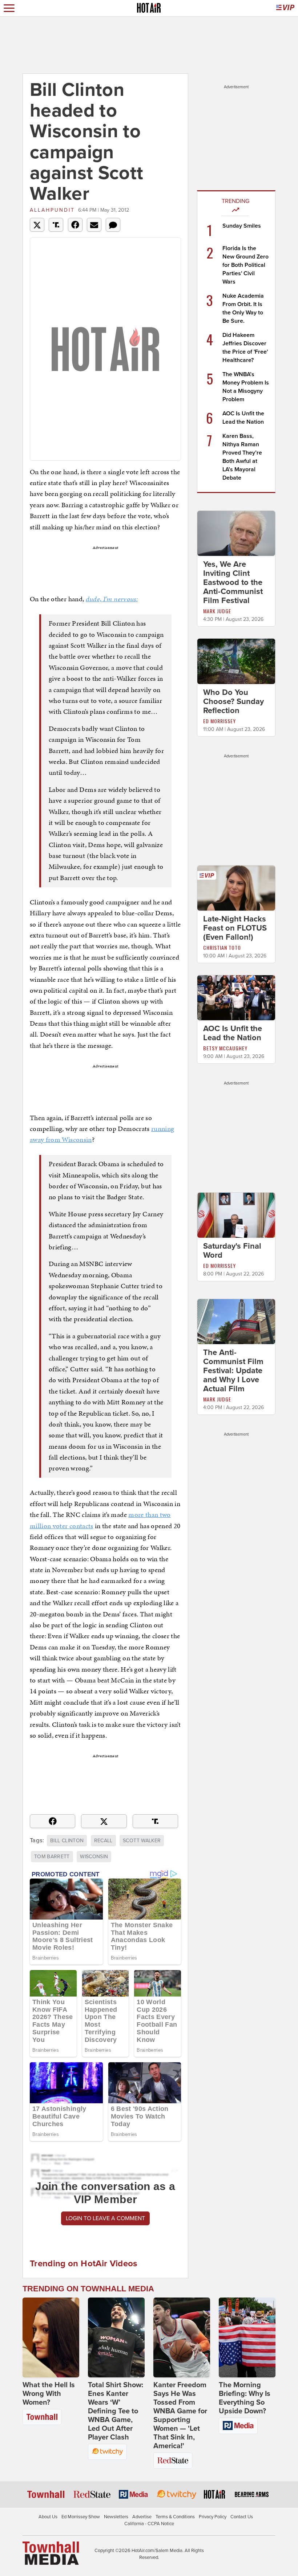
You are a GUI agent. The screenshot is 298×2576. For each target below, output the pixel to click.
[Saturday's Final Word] (236, 1215)
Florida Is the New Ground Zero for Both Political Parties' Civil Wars (245, 265)
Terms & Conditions (175, 2517)
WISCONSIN (94, 1857)
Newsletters (116, 2517)
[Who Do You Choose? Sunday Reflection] (236, 661)
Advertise (142, 2517)
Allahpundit (52, 210)
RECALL (103, 1841)
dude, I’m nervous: (112, 599)
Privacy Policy (213, 2517)
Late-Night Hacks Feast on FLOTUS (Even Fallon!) (235, 928)
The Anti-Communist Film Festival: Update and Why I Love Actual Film (233, 1371)
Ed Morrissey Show (81, 2517)
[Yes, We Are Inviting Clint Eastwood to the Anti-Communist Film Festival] (236, 533)
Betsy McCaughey (225, 1048)
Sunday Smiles (242, 226)
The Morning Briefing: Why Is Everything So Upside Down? (245, 2398)
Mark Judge (217, 611)
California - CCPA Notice (149, 2524)
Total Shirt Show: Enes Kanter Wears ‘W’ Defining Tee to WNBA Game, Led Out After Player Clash (116, 2411)
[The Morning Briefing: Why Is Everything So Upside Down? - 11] (247, 2337)
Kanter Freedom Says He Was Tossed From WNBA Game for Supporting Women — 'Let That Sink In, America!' (180, 2416)
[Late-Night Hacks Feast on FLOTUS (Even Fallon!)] (236, 887)
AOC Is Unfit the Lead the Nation (233, 1033)
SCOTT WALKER (142, 1841)
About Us (48, 2517)
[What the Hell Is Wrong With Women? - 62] (51, 2337)
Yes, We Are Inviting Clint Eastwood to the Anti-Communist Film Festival (233, 582)
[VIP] (285, 8)
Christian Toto (222, 947)
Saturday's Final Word (232, 1251)
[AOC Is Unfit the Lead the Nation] (236, 997)
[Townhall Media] (51, 2553)
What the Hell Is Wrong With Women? (49, 2394)
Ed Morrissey (220, 721)
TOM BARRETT (52, 1857)
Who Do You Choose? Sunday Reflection (233, 701)
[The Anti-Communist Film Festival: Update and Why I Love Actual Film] (236, 1321)
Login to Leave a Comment (105, 2218)
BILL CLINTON (67, 1841)
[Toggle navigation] (9, 8)
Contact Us (242, 2517)
